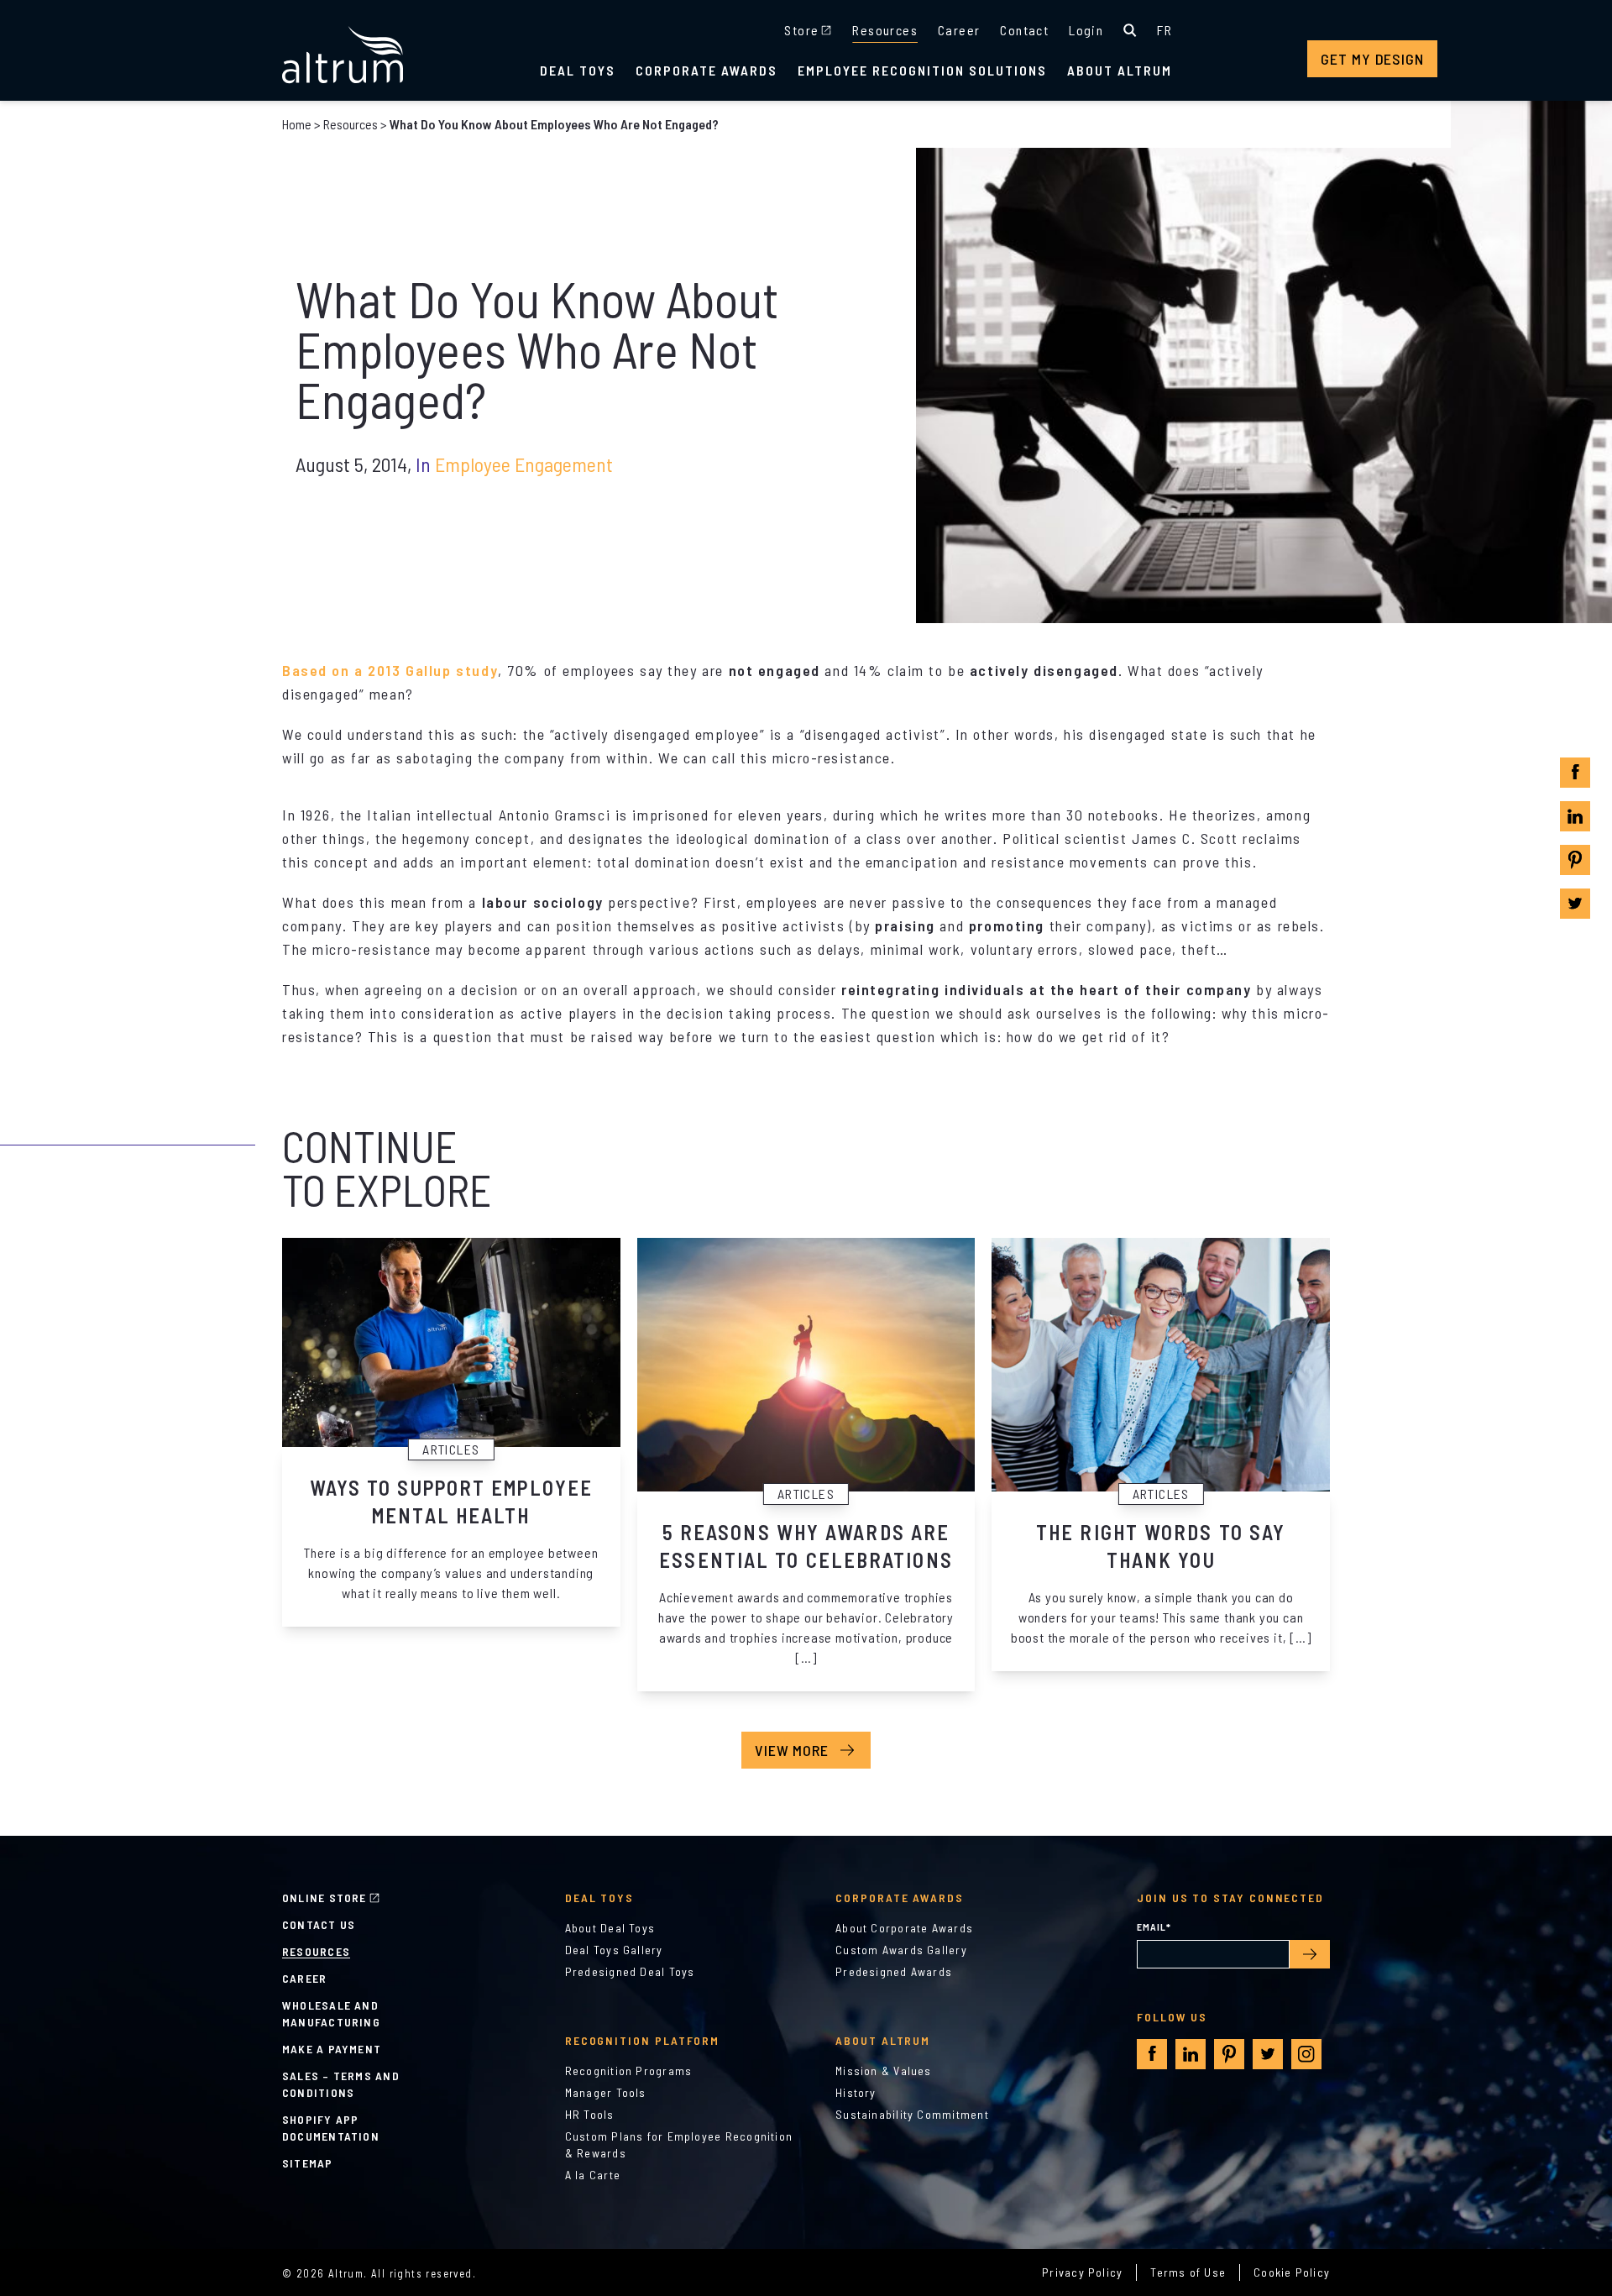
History (856, 2092)
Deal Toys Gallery (614, 1950)
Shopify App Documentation (331, 2128)
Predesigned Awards (894, 1971)
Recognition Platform (643, 2040)
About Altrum (1120, 70)
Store (801, 30)
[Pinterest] (1575, 860)
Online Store (324, 1898)
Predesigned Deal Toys (630, 1971)
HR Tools (590, 2114)
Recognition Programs (629, 2071)
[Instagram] (1306, 2054)
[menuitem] (1165, 30)
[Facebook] (1575, 772)
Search (1130, 30)
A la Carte (593, 2175)
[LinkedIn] (1575, 816)
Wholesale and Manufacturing (331, 2013)
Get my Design (1372, 59)
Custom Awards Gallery (901, 1950)
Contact (1024, 30)
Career (959, 30)
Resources (885, 30)
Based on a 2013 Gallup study (390, 670)
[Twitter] (1575, 904)
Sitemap (308, 2163)
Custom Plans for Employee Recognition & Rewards (679, 2144)
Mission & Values (884, 2071)
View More (792, 1750)
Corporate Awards (707, 70)
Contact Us (319, 1924)
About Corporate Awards (904, 1928)
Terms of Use (1188, 2272)
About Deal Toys (610, 1928)
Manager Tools (606, 2092)
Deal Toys (578, 70)
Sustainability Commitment (912, 2114)
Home (297, 124)
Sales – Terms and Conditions (341, 2084)
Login (1086, 30)
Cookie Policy (1292, 2272)
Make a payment (332, 2049)
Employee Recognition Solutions (922, 70)
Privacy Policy (1082, 2272)
